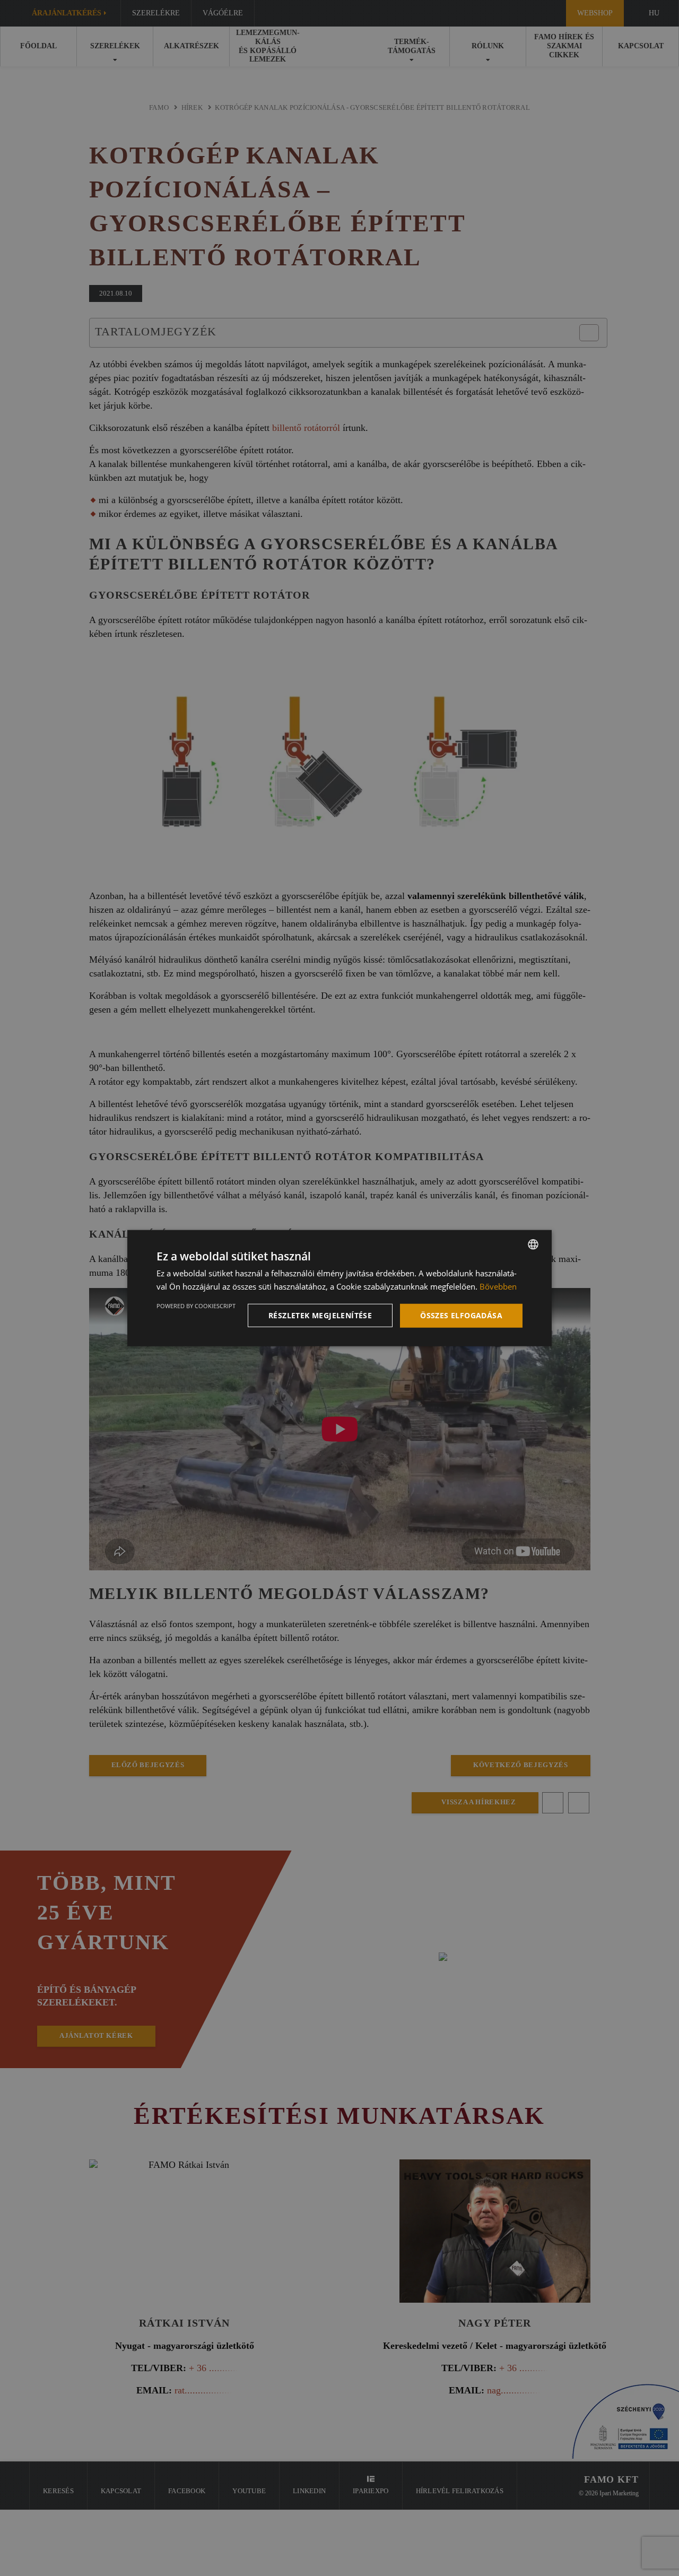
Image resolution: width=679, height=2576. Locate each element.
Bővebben (498, 1286)
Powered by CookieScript (196, 1306)
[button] (322, 1316)
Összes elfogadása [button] (461, 1315)
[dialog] (339, 1288)
